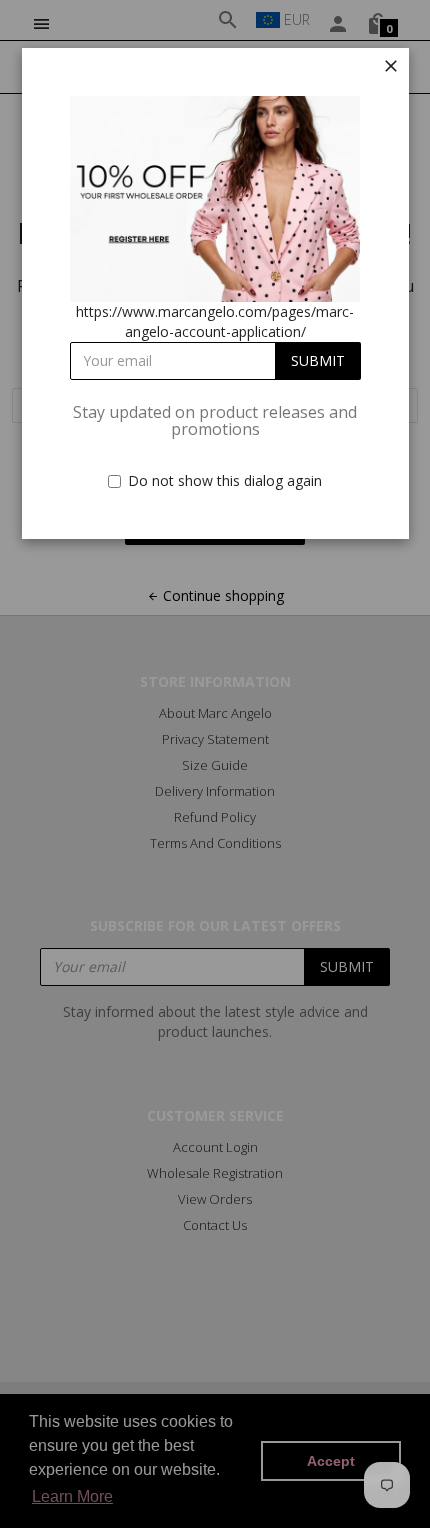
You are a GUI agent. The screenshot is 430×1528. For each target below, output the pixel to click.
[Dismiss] (391, 66)
